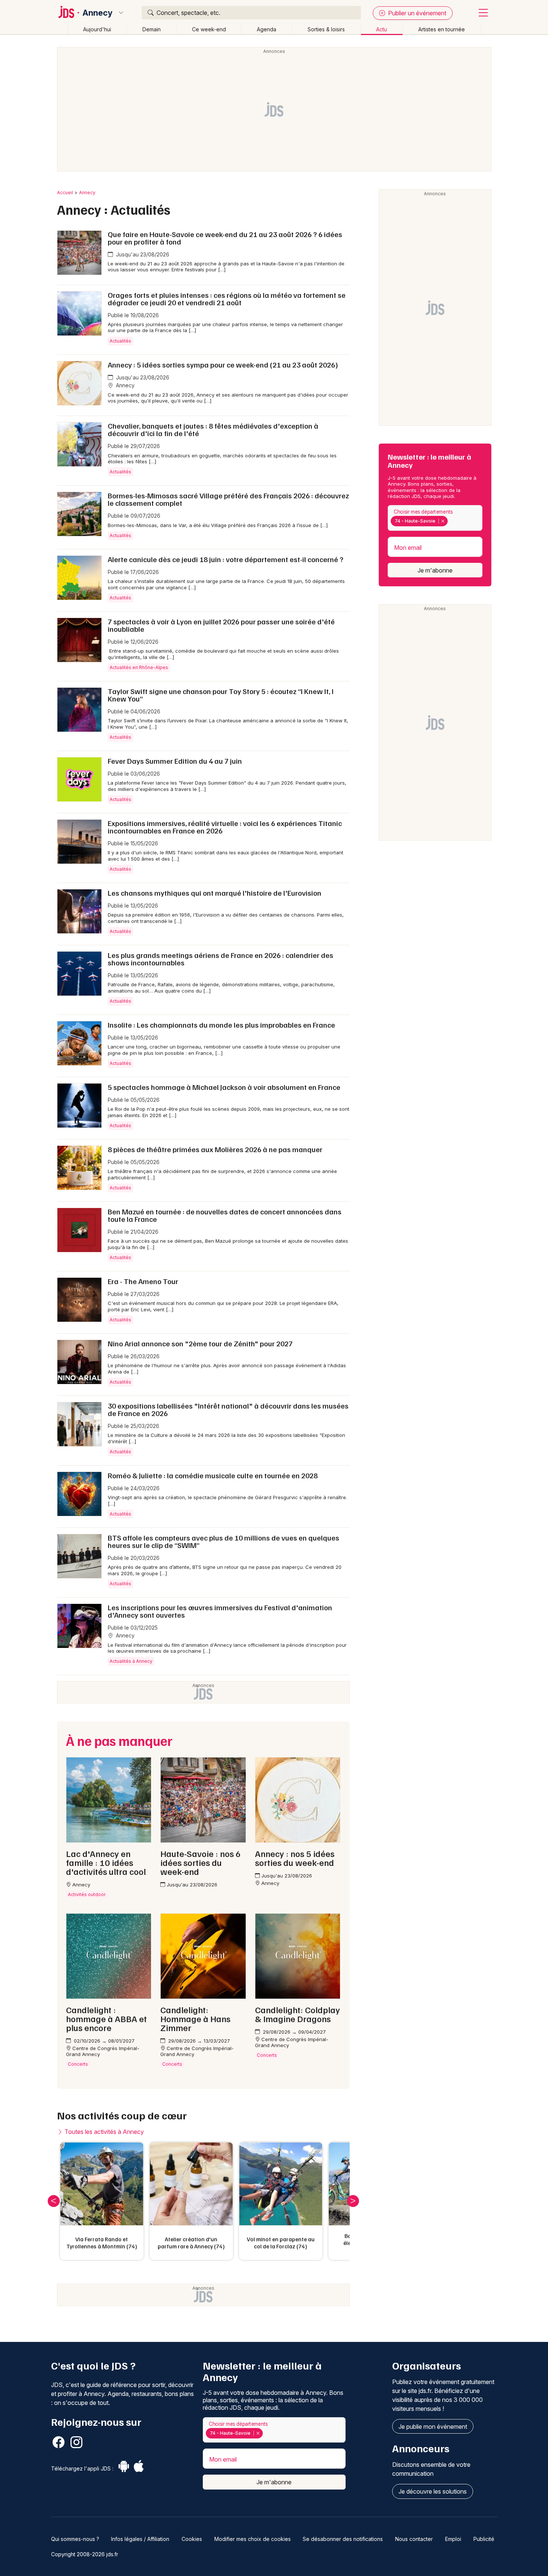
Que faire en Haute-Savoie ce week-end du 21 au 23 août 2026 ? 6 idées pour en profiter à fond (225, 238)
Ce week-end (209, 29)
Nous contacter (414, 2539)
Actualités (120, 341)
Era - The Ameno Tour (143, 1281)
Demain (152, 29)
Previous (54, 2201)
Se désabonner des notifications (343, 2539)
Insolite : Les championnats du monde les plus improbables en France (221, 1025)
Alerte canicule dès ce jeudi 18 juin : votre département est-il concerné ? (226, 559)
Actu (382, 29)
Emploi (453, 2539)
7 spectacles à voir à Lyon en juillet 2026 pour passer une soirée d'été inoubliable (221, 625)
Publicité (484, 2539)
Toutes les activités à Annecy (103, 2132)
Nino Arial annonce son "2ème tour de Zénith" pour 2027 (200, 1343)
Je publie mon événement (433, 2427)
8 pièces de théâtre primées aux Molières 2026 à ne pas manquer (215, 1149)
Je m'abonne (435, 570)
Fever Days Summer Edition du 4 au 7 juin (175, 761)
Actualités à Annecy (131, 1661)
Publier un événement (416, 13)
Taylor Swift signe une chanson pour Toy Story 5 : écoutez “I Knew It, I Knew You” (221, 695)
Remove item (443, 521)
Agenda (267, 29)
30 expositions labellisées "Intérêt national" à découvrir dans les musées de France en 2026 (228, 1409)
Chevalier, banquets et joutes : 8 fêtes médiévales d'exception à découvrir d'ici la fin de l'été (213, 429)
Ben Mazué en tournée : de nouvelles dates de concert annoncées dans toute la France (225, 1215)
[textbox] (451, 521)
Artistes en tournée (442, 29)
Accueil (65, 193)
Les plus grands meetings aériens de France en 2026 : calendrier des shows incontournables (221, 959)
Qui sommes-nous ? (75, 2539)
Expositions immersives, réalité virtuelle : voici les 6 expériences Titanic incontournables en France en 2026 (225, 827)
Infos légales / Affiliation (140, 2539)
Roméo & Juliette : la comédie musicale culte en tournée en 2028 (213, 1475)
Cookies (192, 2539)
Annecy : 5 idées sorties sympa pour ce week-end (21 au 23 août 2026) (223, 365)
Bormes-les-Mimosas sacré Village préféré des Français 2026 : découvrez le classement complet (228, 499)
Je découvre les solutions (433, 2491)
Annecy (97, 13)
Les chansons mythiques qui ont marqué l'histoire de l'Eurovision (215, 893)
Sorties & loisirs (326, 29)
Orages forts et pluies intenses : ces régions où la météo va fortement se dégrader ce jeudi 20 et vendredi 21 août (227, 299)
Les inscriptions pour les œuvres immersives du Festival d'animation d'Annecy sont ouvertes (220, 1611)
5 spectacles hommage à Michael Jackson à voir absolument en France (224, 1087)
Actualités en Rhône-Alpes (139, 667)
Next (353, 2201)
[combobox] (435, 518)
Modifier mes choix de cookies (253, 2539)
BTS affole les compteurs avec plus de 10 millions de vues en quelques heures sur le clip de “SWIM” (223, 1541)
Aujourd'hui (97, 29)
